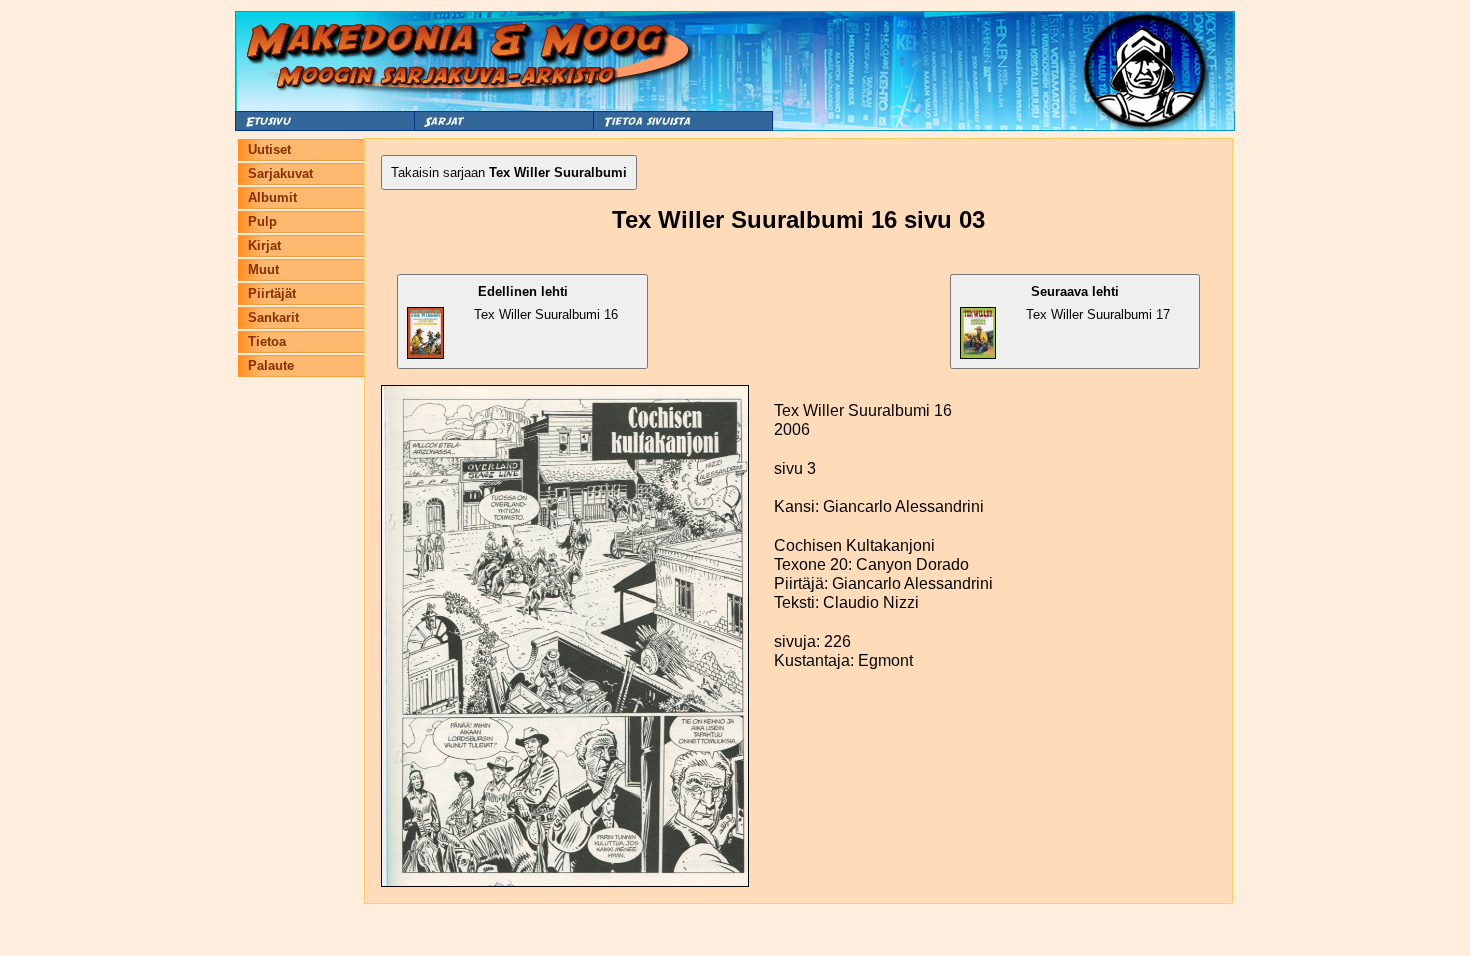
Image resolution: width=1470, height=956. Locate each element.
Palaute (271, 365)
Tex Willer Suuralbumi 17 (1098, 303)
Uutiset (269, 149)
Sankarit (273, 317)
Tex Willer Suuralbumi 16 (546, 303)
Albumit (272, 197)
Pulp (262, 221)
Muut (263, 269)
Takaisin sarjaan (509, 172)
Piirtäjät (272, 293)
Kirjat (264, 245)
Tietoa (267, 341)
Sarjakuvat (280, 173)
